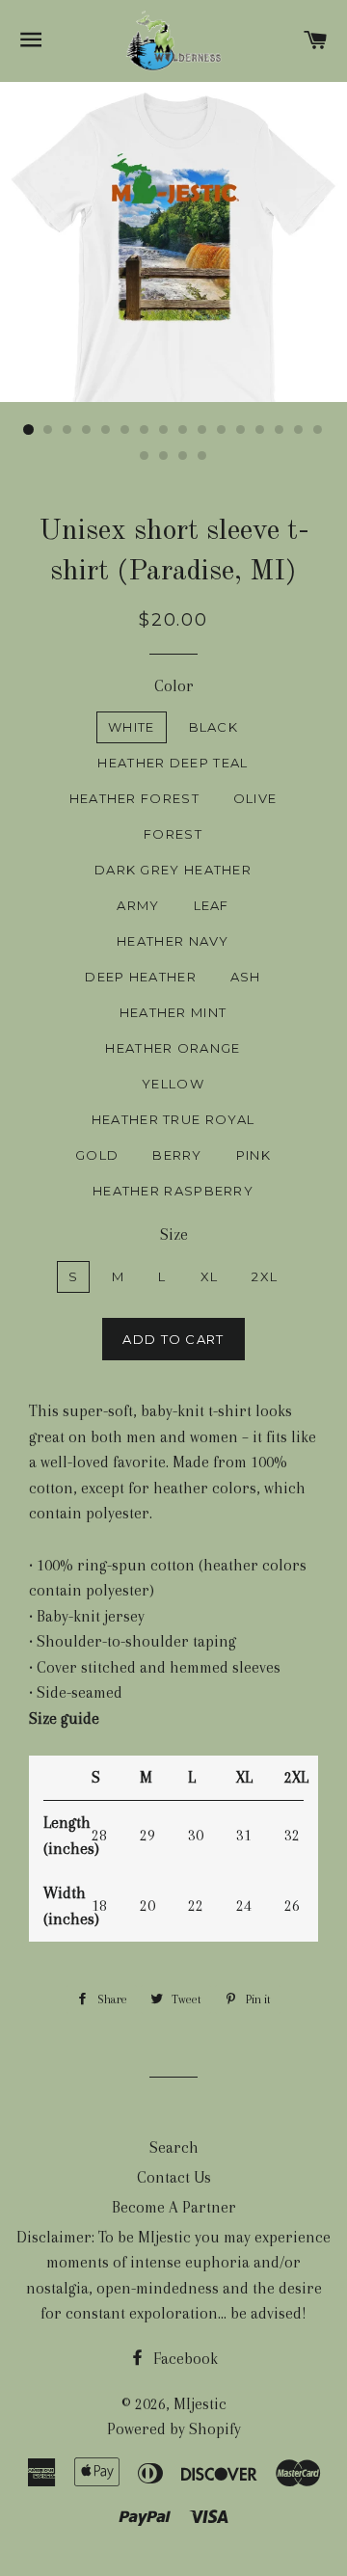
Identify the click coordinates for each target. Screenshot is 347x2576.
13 (260, 430)
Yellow (173, 1084)
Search (174, 2147)
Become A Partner (174, 2207)
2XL (265, 1276)
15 (299, 430)
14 (280, 430)
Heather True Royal (173, 1119)
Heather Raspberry (173, 1191)
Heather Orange (173, 1048)
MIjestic (200, 2404)
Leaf (212, 905)
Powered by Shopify (174, 2429)
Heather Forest (134, 798)
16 (318, 430)
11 (222, 430)
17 (145, 456)
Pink (254, 1155)
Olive (255, 798)
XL (210, 1276)
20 (202, 456)
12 (241, 430)
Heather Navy (173, 941)
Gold (97, 1155)
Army (138, 905)
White (132, 727)
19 (183, 456)
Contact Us (174, 2177)
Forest (173, 834)
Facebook (184, 2359)
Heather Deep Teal (173, 763)
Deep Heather (141, 977)
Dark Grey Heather (173, 870)
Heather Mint (173, 1012)
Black (214, 727)
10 (202, 430)
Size (174, 1234)
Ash (246, 977)
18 (164, 456)
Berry (177, 1155)
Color (174, 686)
